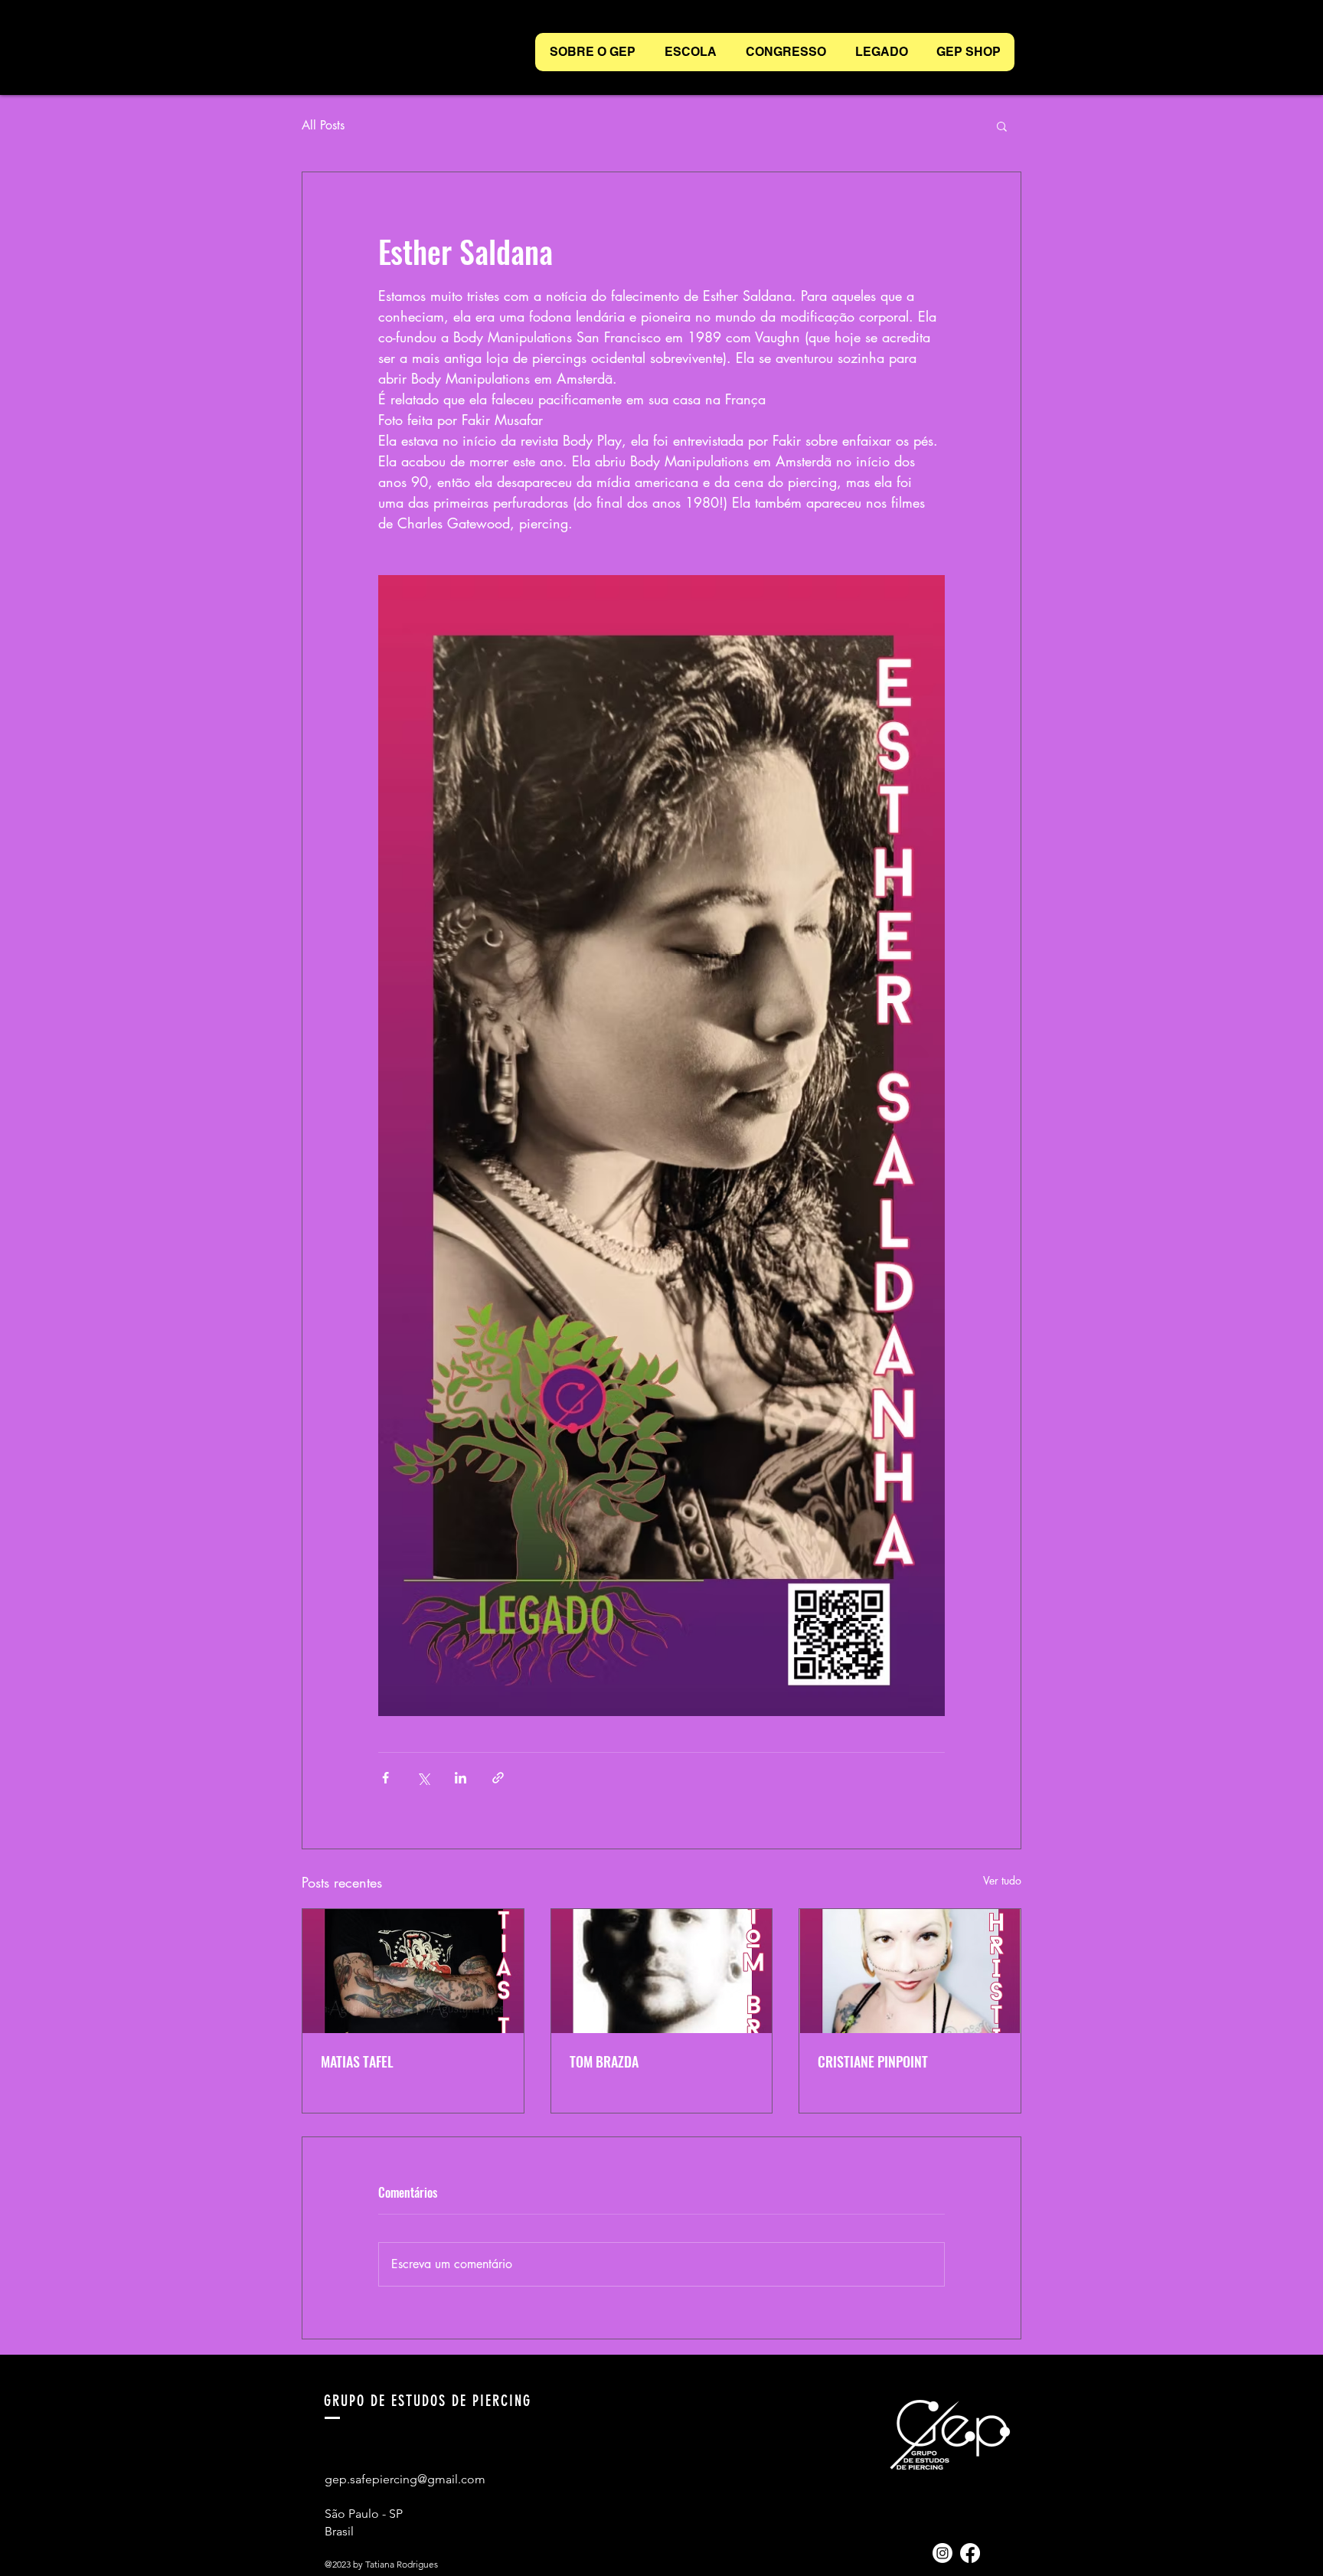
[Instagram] (942, 2553)
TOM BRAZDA (604, 2061)
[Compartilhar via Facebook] (385, 1778)
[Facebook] (970, 2553)
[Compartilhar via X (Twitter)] (423, 1778)
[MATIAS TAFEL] (413, 1971)
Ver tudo (1002, 1880)
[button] (1002, 126)
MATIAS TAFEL (357, 2061)
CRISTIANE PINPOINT (873, 2061)
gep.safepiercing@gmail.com (405, 2479)
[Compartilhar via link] (498, 1778)
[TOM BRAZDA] (662, 1971)
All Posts (323, 125)
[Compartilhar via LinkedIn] (461, 1778)
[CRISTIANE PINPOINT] (910, 1971)
